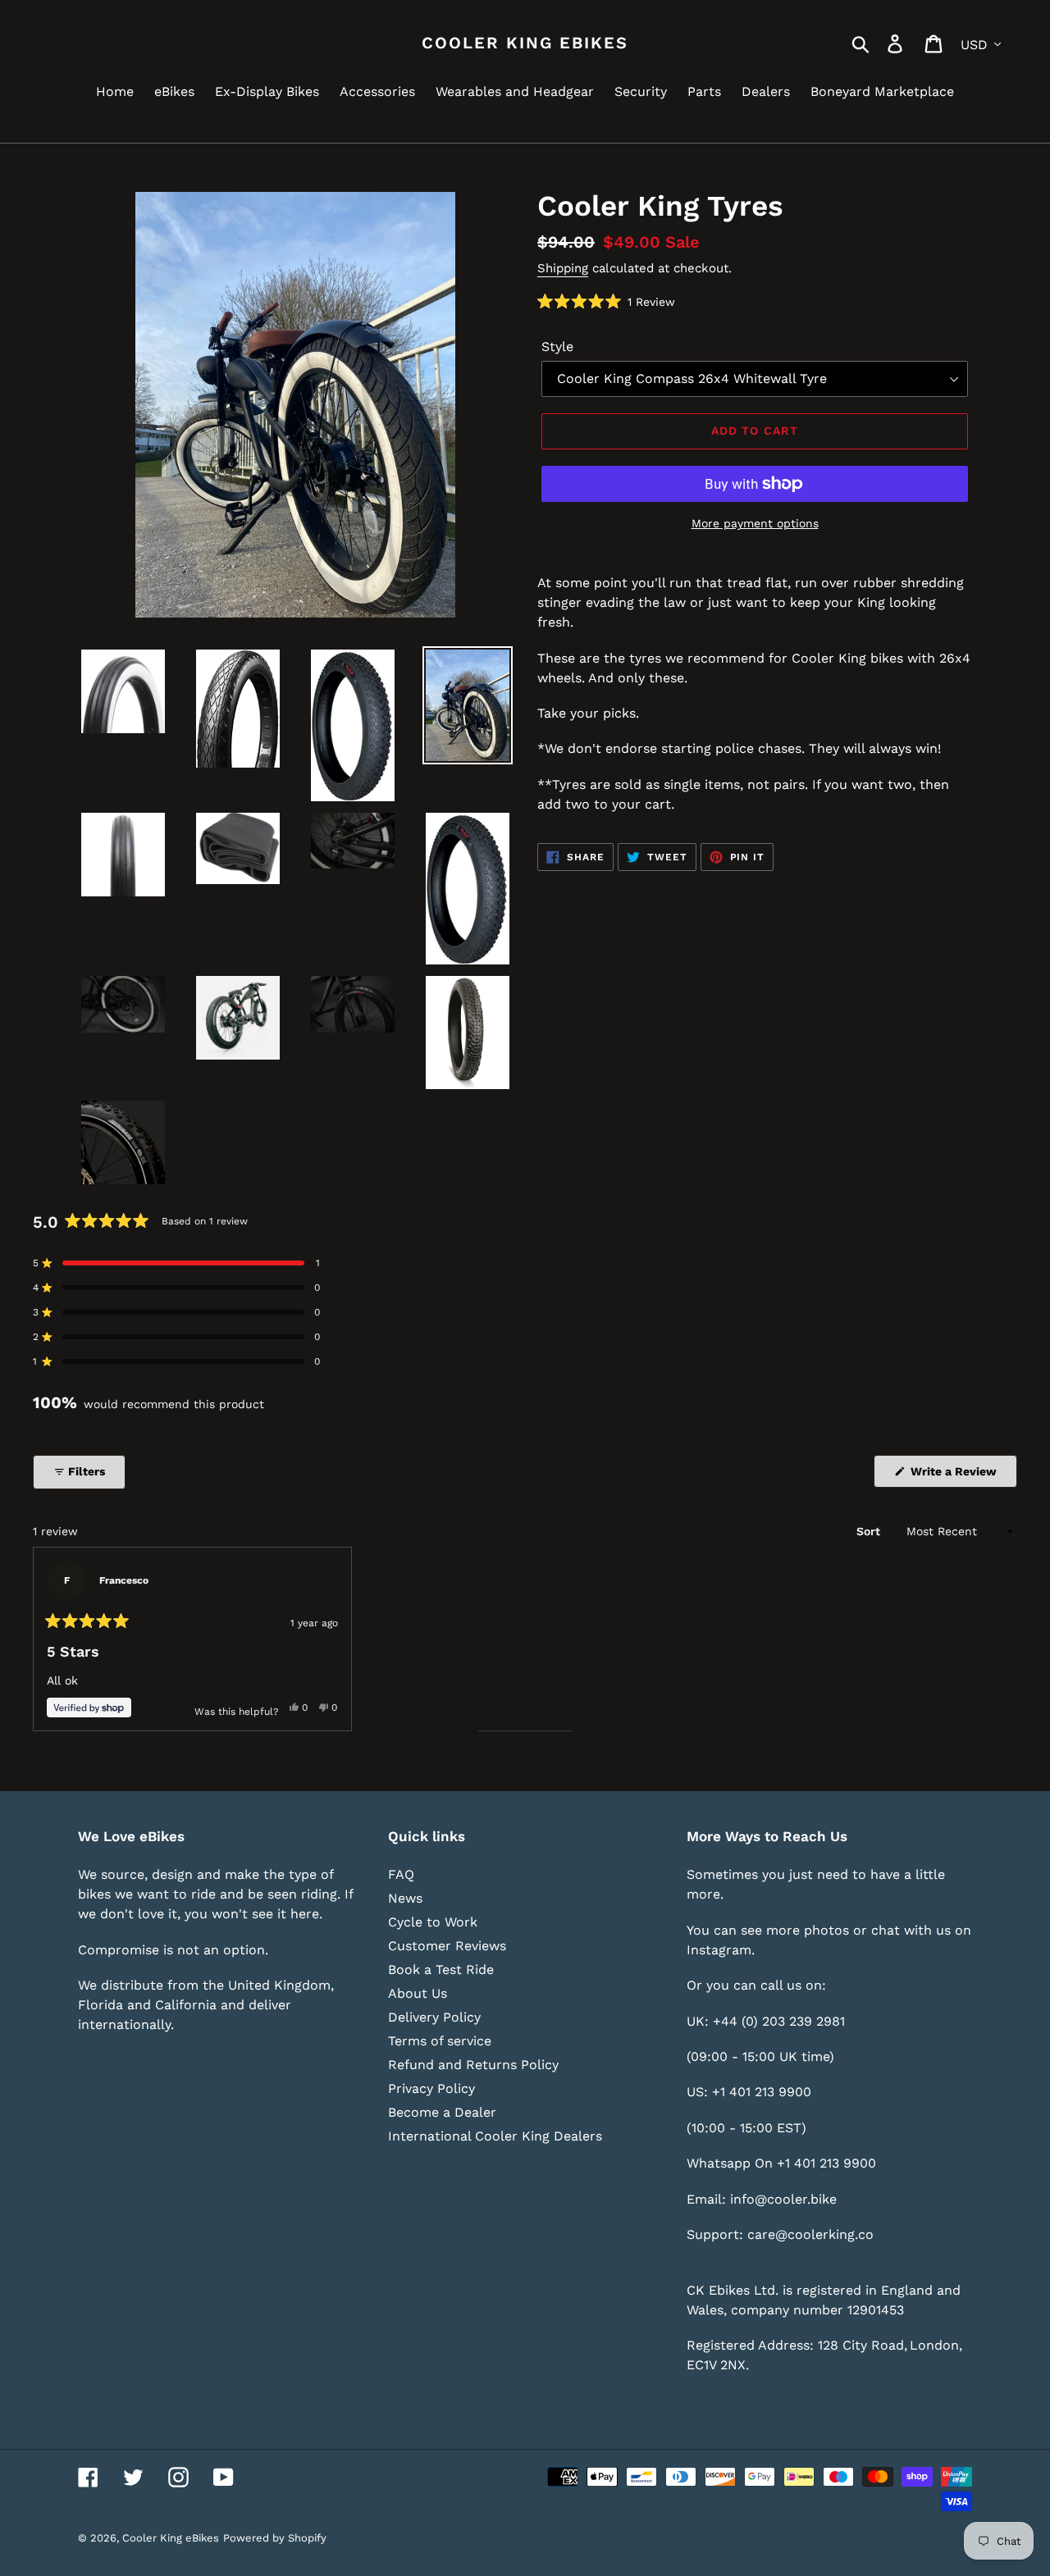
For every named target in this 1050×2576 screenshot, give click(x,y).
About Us (418, 1993)
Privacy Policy (431, 2088)
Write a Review (962, 1476)
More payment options (755, 523)
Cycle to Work (433, 1922)
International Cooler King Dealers (495, 2136)
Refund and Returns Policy (473, 2065)
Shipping (563, 268)
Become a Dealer (442, 2112)
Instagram (719, 1950)
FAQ (401, 1874)
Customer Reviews (447, 1946)
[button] (606, 301)
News (405, 1898)
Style (557, 347)
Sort (870, 1531)
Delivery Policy (434, 2017)
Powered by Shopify (275, 2538)
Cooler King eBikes (525, 43)
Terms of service (440, 2041)
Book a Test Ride (441, 1970)
